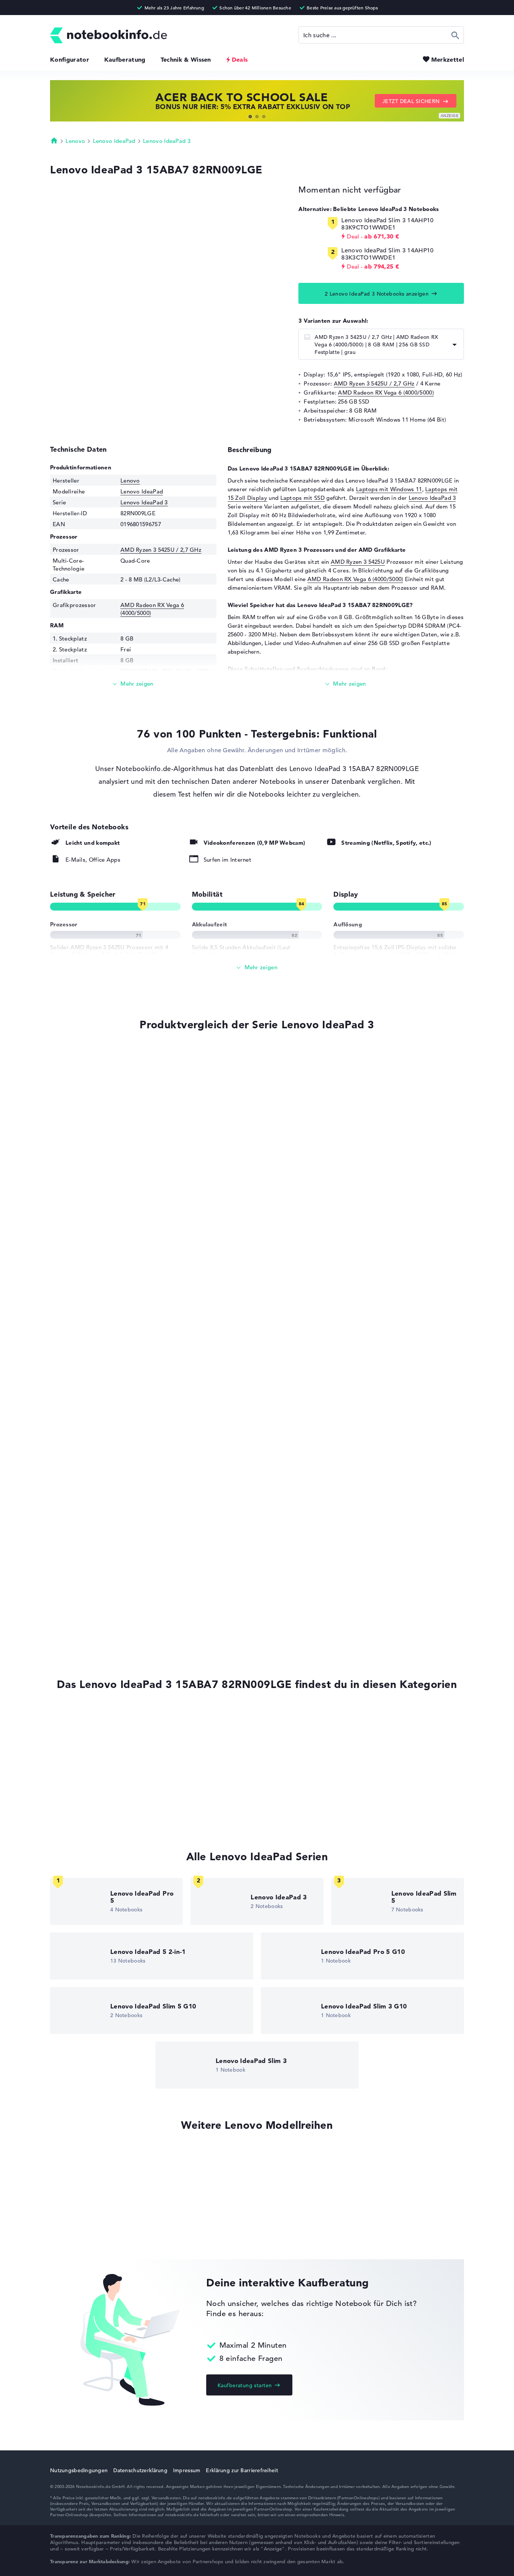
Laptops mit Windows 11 (389, 489)
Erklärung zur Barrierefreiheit (242, 2470)
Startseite (54, 140)
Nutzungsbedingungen (79, 2470)
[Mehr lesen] (133, 684)
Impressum (187, 2470)
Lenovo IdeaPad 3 (167, 141)
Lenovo (75, 141)
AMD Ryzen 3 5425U (358, 562)
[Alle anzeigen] (257, 968)
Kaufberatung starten (245, 2385)
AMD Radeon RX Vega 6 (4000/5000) (386, 392)
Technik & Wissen (186, 59)
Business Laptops (73, 1745)
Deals (240, 59)
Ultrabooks (65, 1759)
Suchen (455, 35)
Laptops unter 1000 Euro (83, 1774)
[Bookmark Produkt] (52, 1052)
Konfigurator (70, 59)
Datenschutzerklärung (140, 2470)
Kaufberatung (125, 59)
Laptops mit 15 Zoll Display (87, 1816)
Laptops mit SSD (303, 498)
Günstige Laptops (74, 1788)
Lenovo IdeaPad (114, 141)
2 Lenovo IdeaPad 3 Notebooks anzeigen (377, 294)
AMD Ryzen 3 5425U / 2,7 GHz (374, 383)
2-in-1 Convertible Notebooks (90, 1802)
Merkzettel (448, 59)
